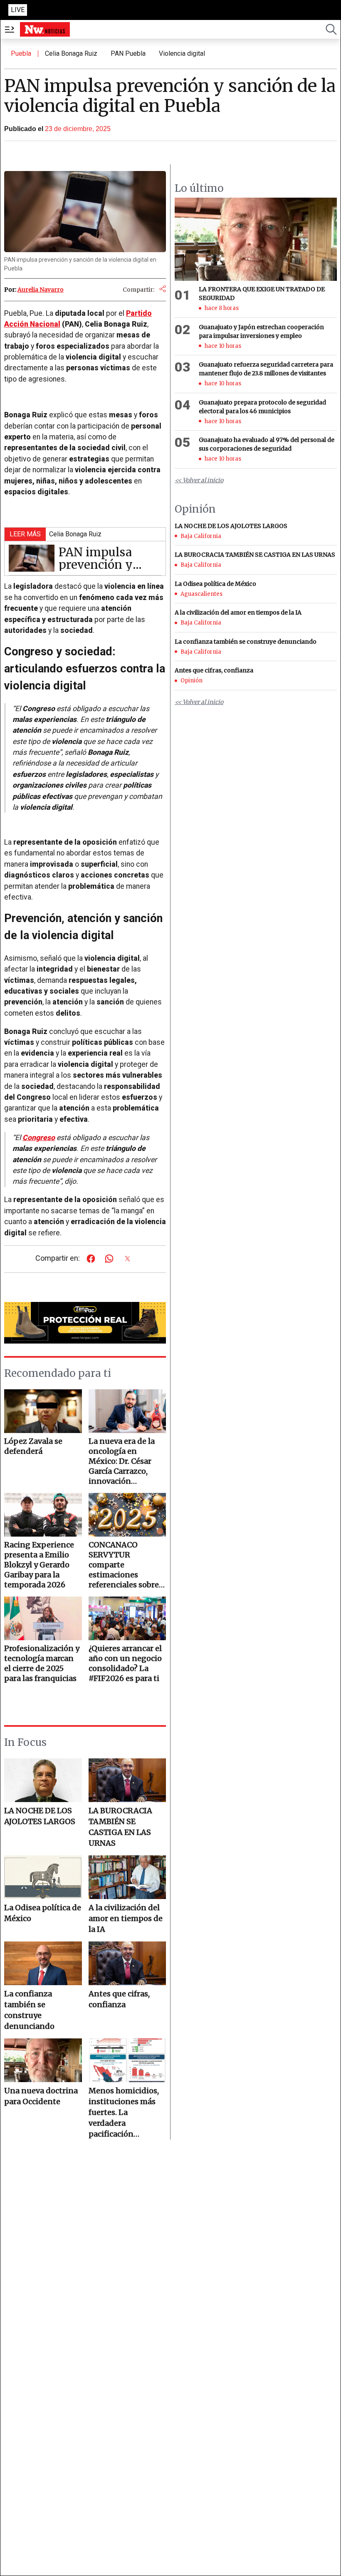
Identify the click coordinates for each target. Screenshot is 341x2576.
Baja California (201, 536)
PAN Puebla (128, 53)
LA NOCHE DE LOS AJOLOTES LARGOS (40, 1816)
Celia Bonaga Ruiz (71, 53)
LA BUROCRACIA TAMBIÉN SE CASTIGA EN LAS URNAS (120, 1827)
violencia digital (182, 53)
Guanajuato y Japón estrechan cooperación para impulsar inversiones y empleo (261, 331)
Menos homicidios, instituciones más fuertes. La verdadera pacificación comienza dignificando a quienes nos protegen (124, 2113)
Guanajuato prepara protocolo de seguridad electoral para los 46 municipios (262, 407)
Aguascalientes (201, 594)
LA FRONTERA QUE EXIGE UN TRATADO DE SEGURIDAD (262, 294)
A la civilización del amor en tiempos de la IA (126, 1918)
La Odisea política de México (43, 1913)
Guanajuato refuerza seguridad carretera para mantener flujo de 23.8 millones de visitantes (266, 369)
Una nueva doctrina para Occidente (41, 2096)
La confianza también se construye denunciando (29, 2010)
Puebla (21, 53)
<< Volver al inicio (199, 480)
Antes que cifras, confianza (119, 1999)
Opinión (192, 681)
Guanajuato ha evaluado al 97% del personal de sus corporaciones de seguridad (267, 444)
